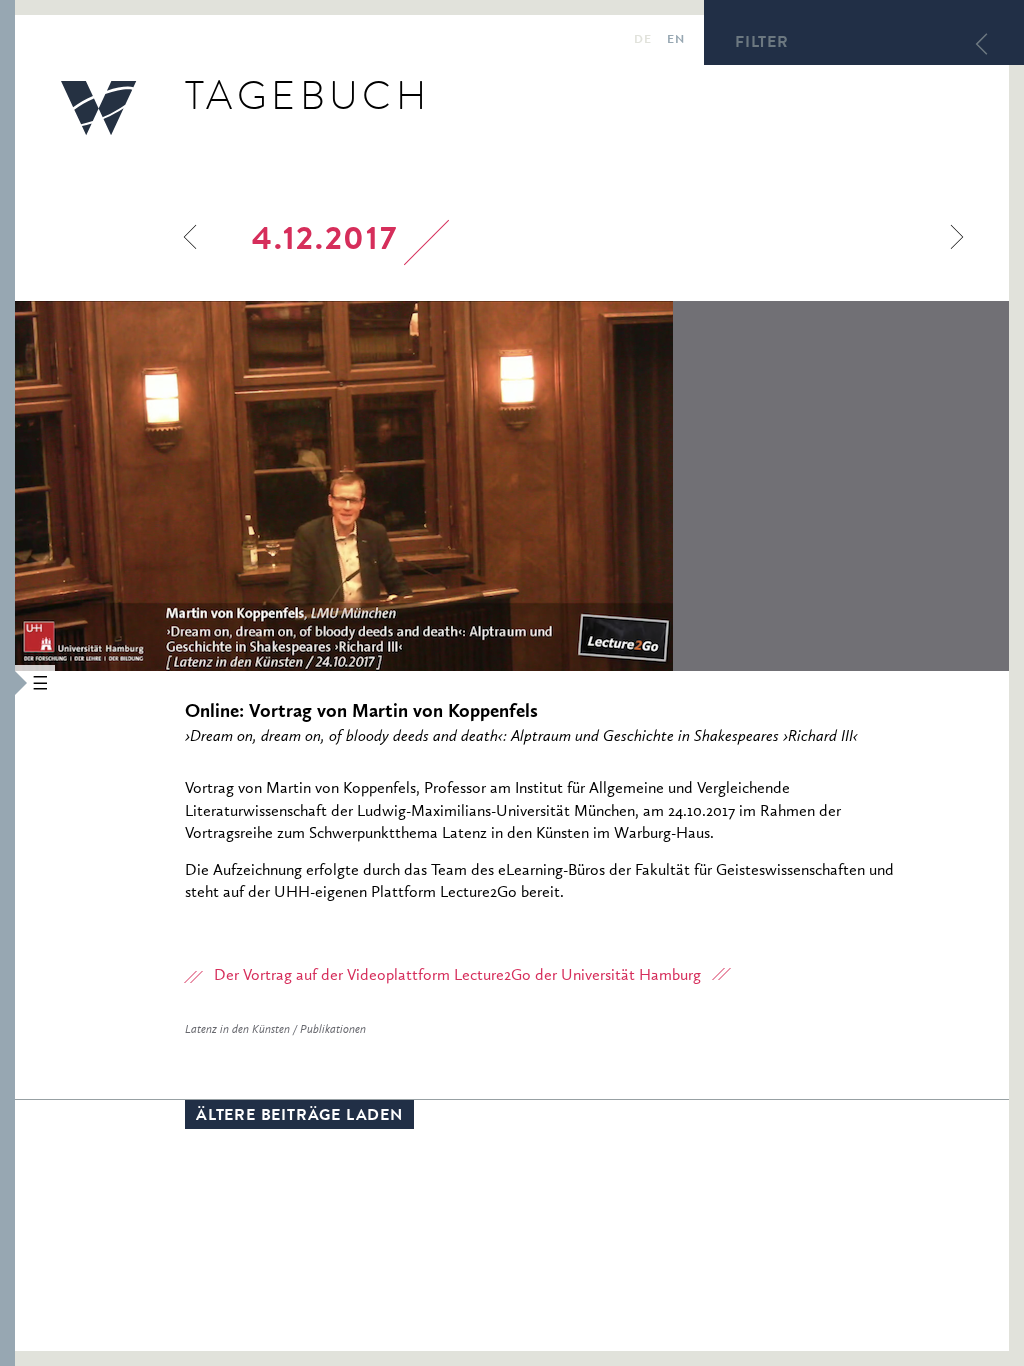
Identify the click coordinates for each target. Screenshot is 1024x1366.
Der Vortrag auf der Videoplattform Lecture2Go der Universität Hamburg (457, 976)
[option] (479, 486)
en (675, 41)
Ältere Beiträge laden (299, 1117)
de (642, 41)
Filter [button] (762, 44)
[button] (7, 683)
